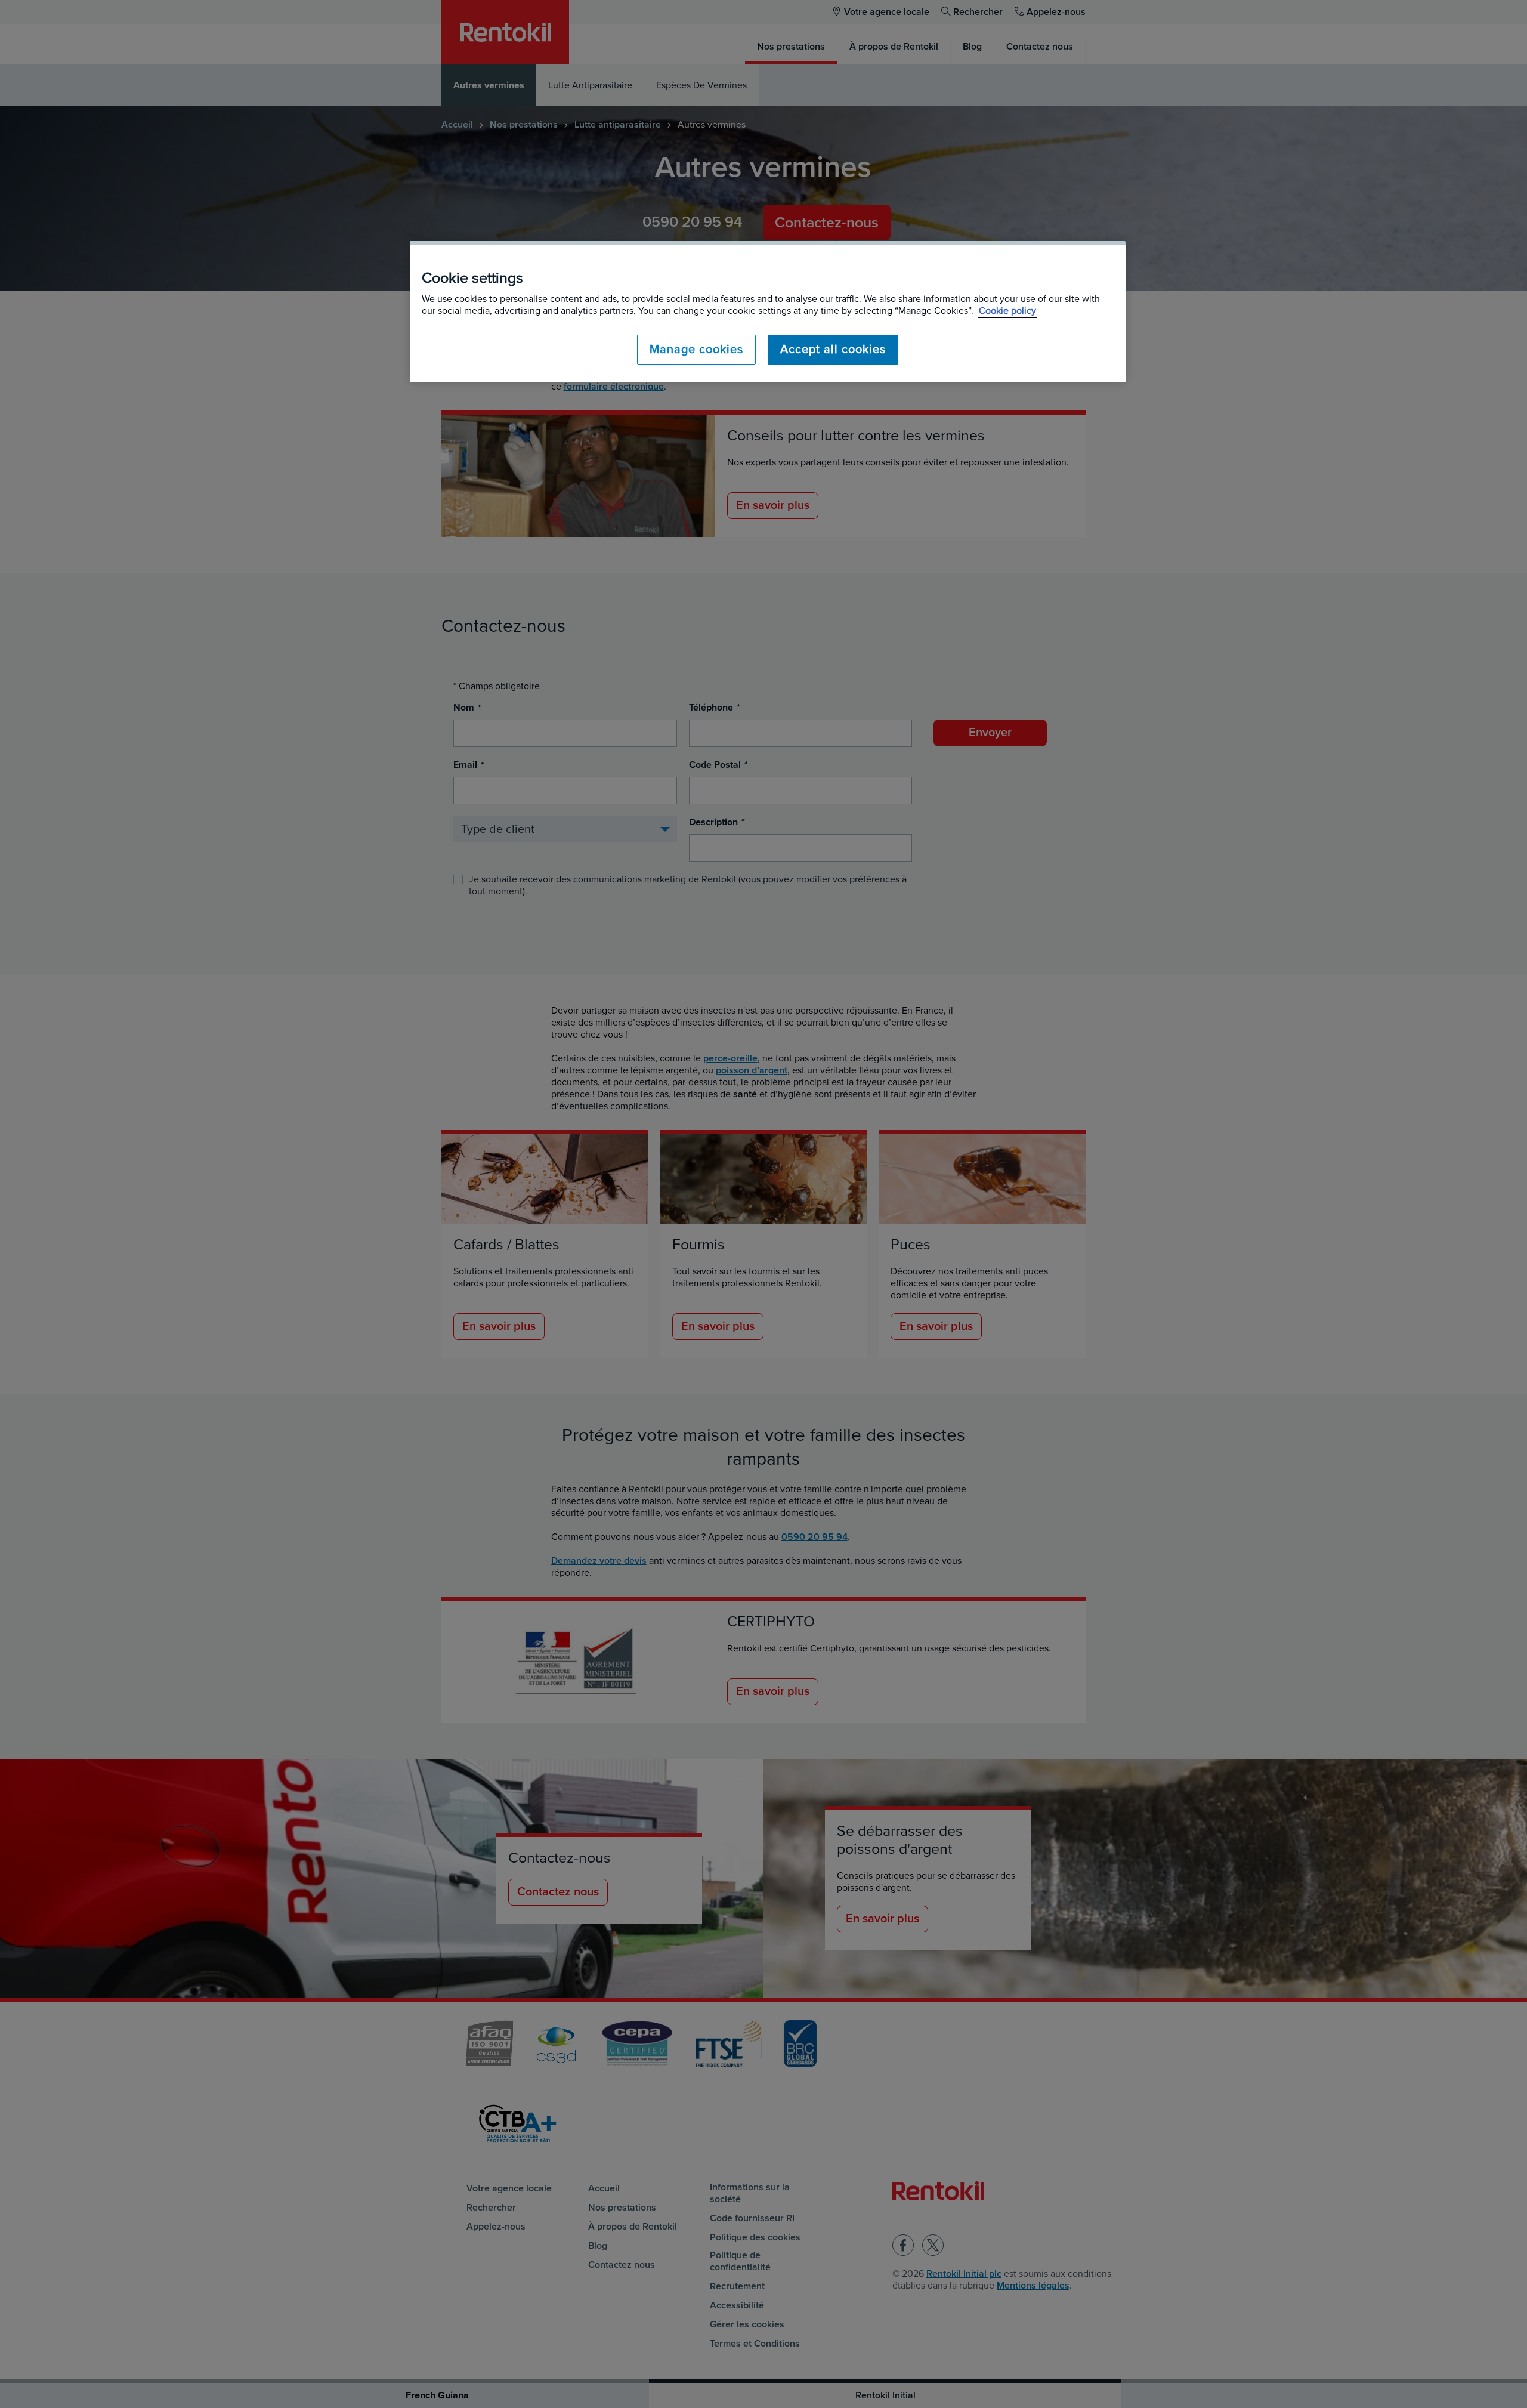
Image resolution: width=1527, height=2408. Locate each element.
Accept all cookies (833, 350)
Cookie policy (1007, 311)
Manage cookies (696, 350)
